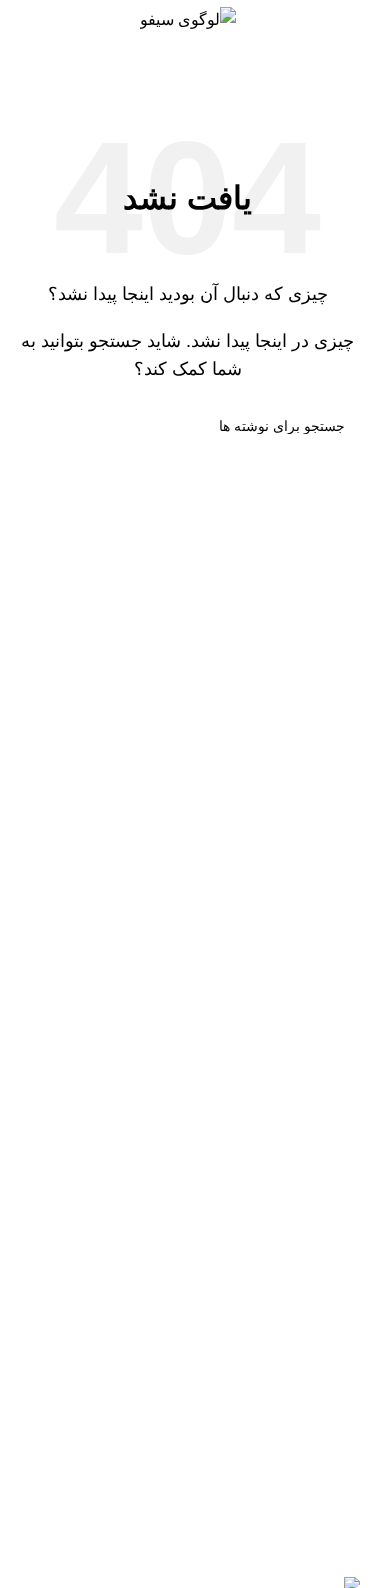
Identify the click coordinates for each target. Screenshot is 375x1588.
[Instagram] (281, 1440)
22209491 (231, 1007)
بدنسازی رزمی (311, 1217)
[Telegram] (227, 1440)
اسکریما (333, 1263)
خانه (234, 65)
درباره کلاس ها (310, 1309)
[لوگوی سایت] (188, 18)
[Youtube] (335, 1440)
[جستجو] (38, 426)
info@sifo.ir (235, 1053)
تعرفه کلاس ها (311, 1354)
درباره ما (331, 1099)
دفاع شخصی (318, 1172)
